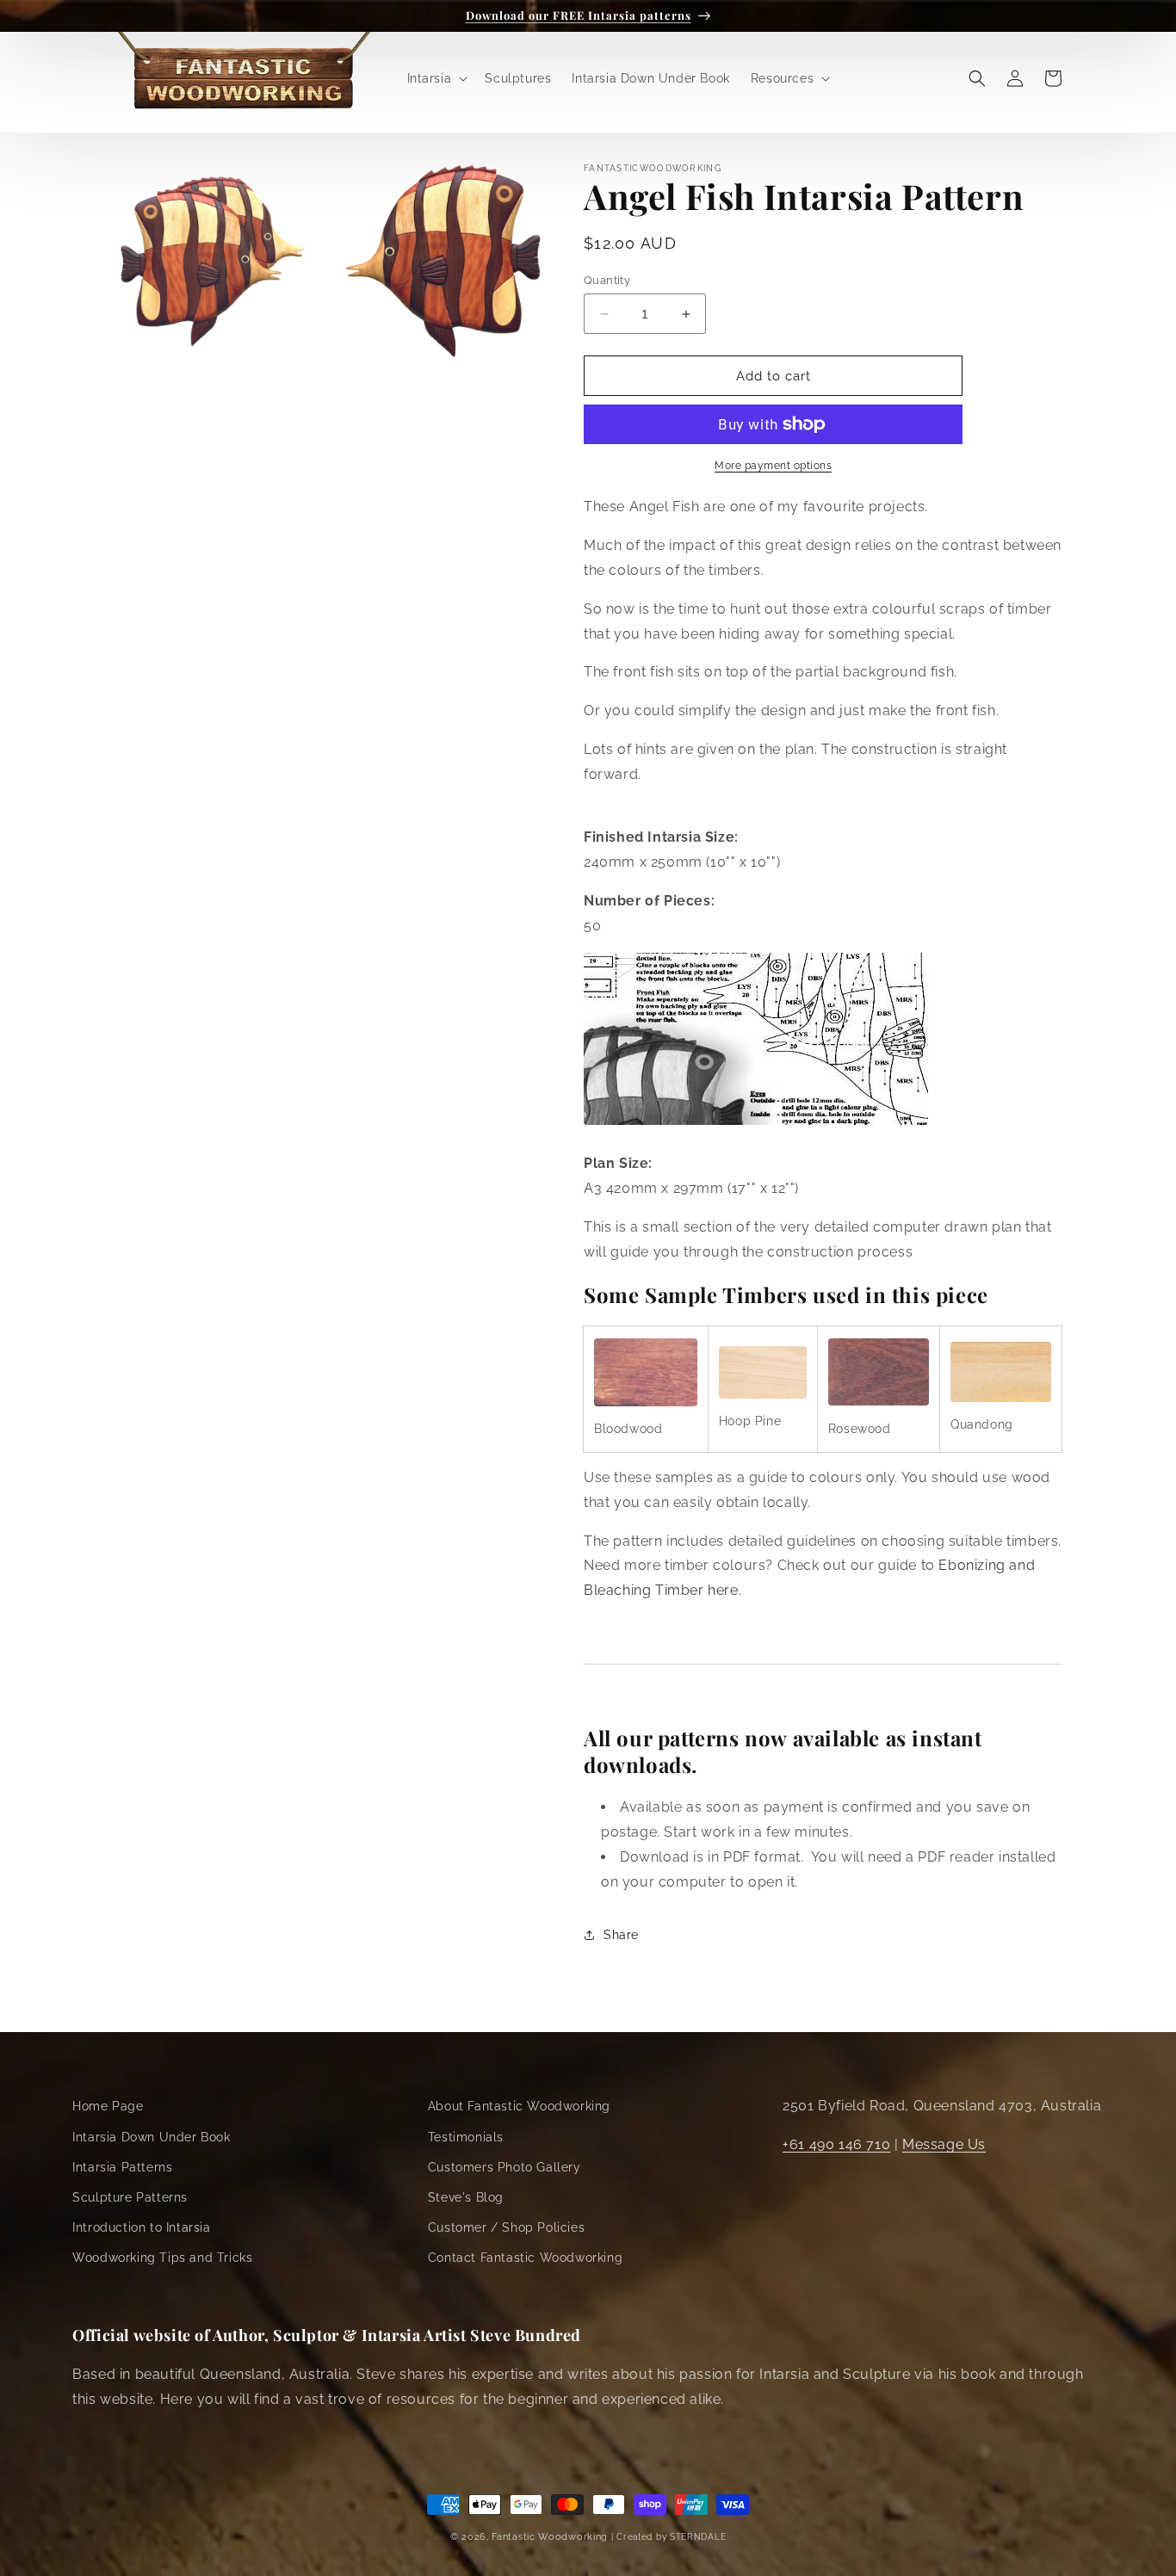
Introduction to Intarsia (141, 2227)
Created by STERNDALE (671, 2537)
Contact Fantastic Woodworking (525, 2258)
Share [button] (621, 1935)
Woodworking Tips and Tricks (162, 2258)
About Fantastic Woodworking (519, 2106)
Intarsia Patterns (122, 2167)
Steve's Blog (466, 2197)
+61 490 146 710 (836, 2144)
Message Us (944, 2144)
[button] (436, 78)
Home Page (108, 2106)
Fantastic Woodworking (550, 2537)
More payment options (773, 466)
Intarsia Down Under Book (151, 2137)
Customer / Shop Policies (506, 2227)
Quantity (607, 280)
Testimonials (466, 2137)
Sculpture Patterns (130, 2197)
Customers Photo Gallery (504, 2167)
